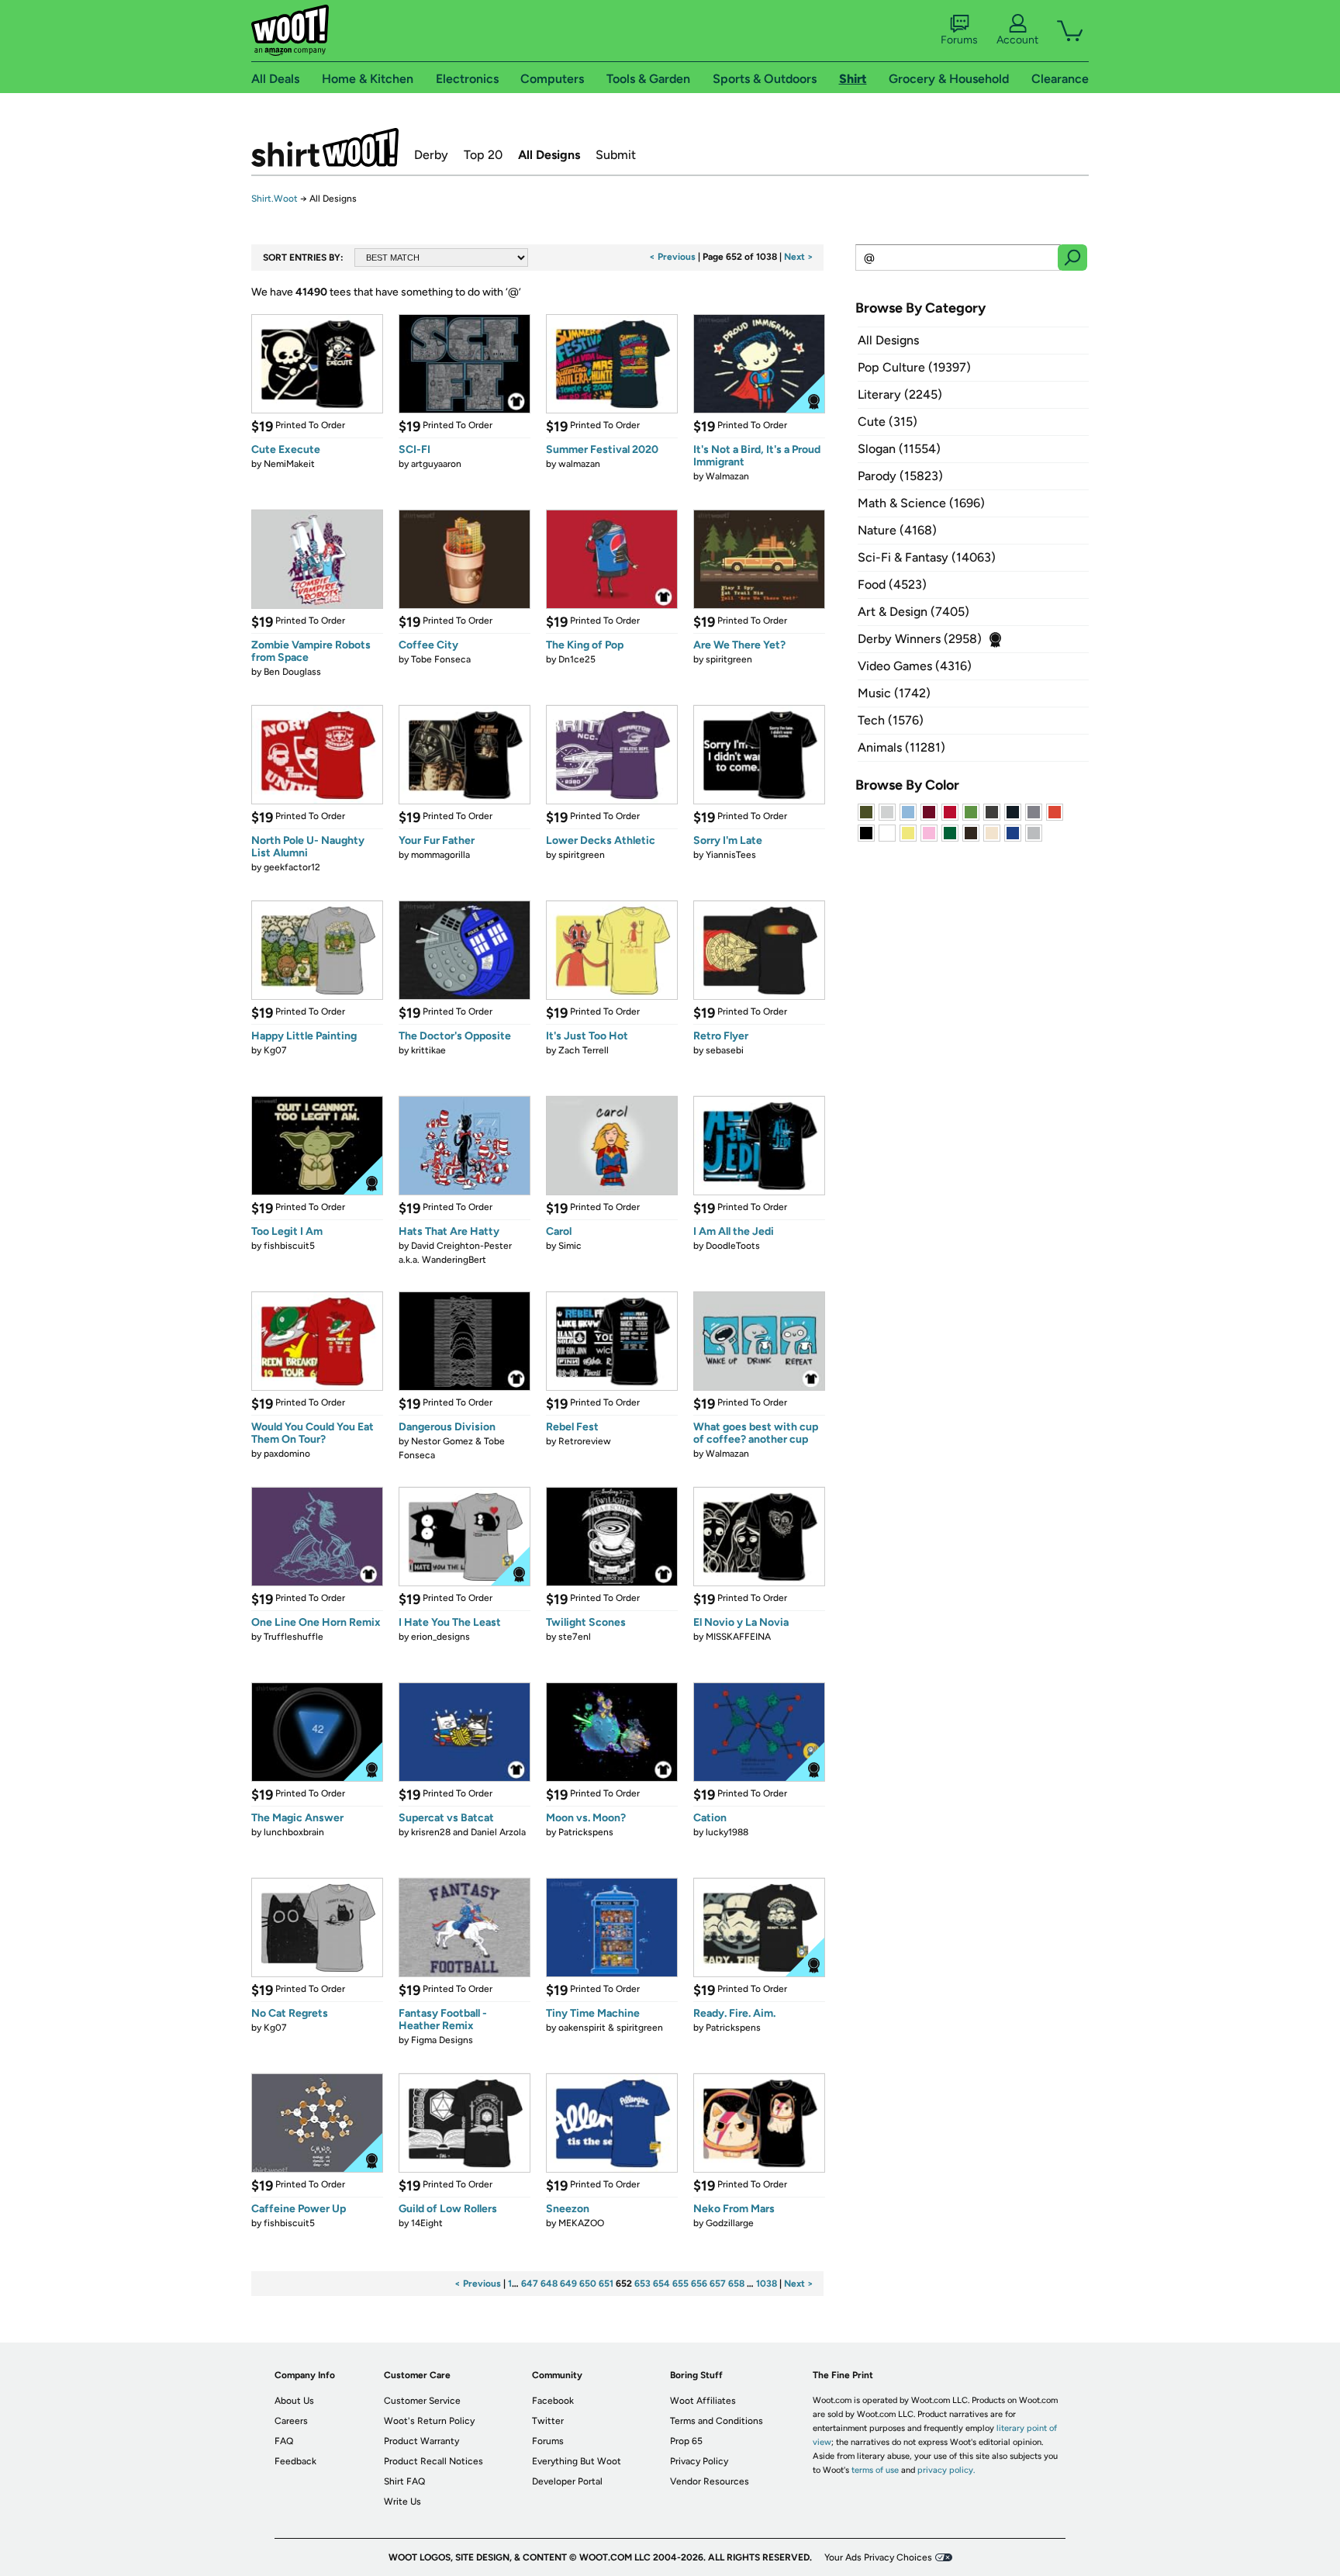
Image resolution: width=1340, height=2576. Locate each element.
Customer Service (422, 2401)
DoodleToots (733, 1246)
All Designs (549, 155)
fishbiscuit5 (289, 1246)
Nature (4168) (897, 530)
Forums (959, 40)
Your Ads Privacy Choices (878, 2557)
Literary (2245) (900, 394)
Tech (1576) (891, 720)
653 (642, 2284)
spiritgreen (729, 659)
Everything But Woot (577, 2461)
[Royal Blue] (1013, 833)
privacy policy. (946, 2470)
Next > (799, 257)
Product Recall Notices (433, 2461)
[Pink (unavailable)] (929, 833)
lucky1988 (727, 1832)
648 (549, 2284)
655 (680, 2284)
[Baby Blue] (908, 812)
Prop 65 (686, 2441)
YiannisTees (731, 855)
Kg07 (275, 1050)
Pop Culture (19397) (914, 367)
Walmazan (727, 476)
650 (588, 2284)
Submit (616, 155)
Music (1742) (894, 693)
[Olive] (866, 812)
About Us (294, 2401)
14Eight (427, 2223)
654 (661, 2284)
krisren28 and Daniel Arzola (468, 1832)
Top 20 (483, 155)
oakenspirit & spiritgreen (611, 2028)
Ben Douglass (292, 672)
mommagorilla (440, 855)
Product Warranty (421, 2441)
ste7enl (575, 1637)
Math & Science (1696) (921, 503)
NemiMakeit (289, 464)
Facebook (553, 2401)
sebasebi (725, 1050)
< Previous (672, 257)
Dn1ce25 (577, 659)
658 (736, 2284)
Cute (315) (888, 422)
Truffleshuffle (294, 1637)
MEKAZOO (581, 2223)
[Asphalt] (992, 812)
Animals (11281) (901, 747)
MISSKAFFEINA (738, 1637)
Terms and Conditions (717, 2421)
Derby (431, 155)
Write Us (402, 2502)
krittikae (428, 1050)
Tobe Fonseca (441, 659)
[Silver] (887, 812)
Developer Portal (567, 2481)
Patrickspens (586, 1832)
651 (606, 2284)
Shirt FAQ (404, 2481)
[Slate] (1034, 812)
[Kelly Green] (950, 833)
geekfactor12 (292, 867)
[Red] (950, 812)
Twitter (548, 2421)
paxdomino (287, 1454)
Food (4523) (892, 584)
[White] (887, 833)
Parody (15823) (900, 476)
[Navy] (1013, 812)
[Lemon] (908, 833)
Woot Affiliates (703, 2401)
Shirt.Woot (325, 147)
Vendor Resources (710, 2481)
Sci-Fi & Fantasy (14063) (927, 557)
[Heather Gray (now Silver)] (1034, 833)
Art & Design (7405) (913, 612)
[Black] (866, 833)
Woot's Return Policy (429, 2421)
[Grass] (971, 812)
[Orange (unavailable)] (1055, 812)
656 (699, 2284)
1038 (767, 2284)
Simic (570, 1246)
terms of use (875, 2470)
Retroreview (585, 1441)
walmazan (579, 464)
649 (568, 2284)
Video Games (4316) (915, 666)
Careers (291, 2421)
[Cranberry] (929, 812)
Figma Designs (442, 2040)
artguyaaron (436, 464)
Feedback (295, 2461)
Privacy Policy (699, 2461)
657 (718, 2284)
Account (1017, 40)
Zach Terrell (584, 1050)
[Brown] (971, 833)
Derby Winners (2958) (920, 639)
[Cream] (992, 833)
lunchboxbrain (294, 1832)
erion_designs (440, 1637)
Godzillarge (730, 2223)
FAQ (284, 2441)
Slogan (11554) (899, 449)
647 (530, 2284)
